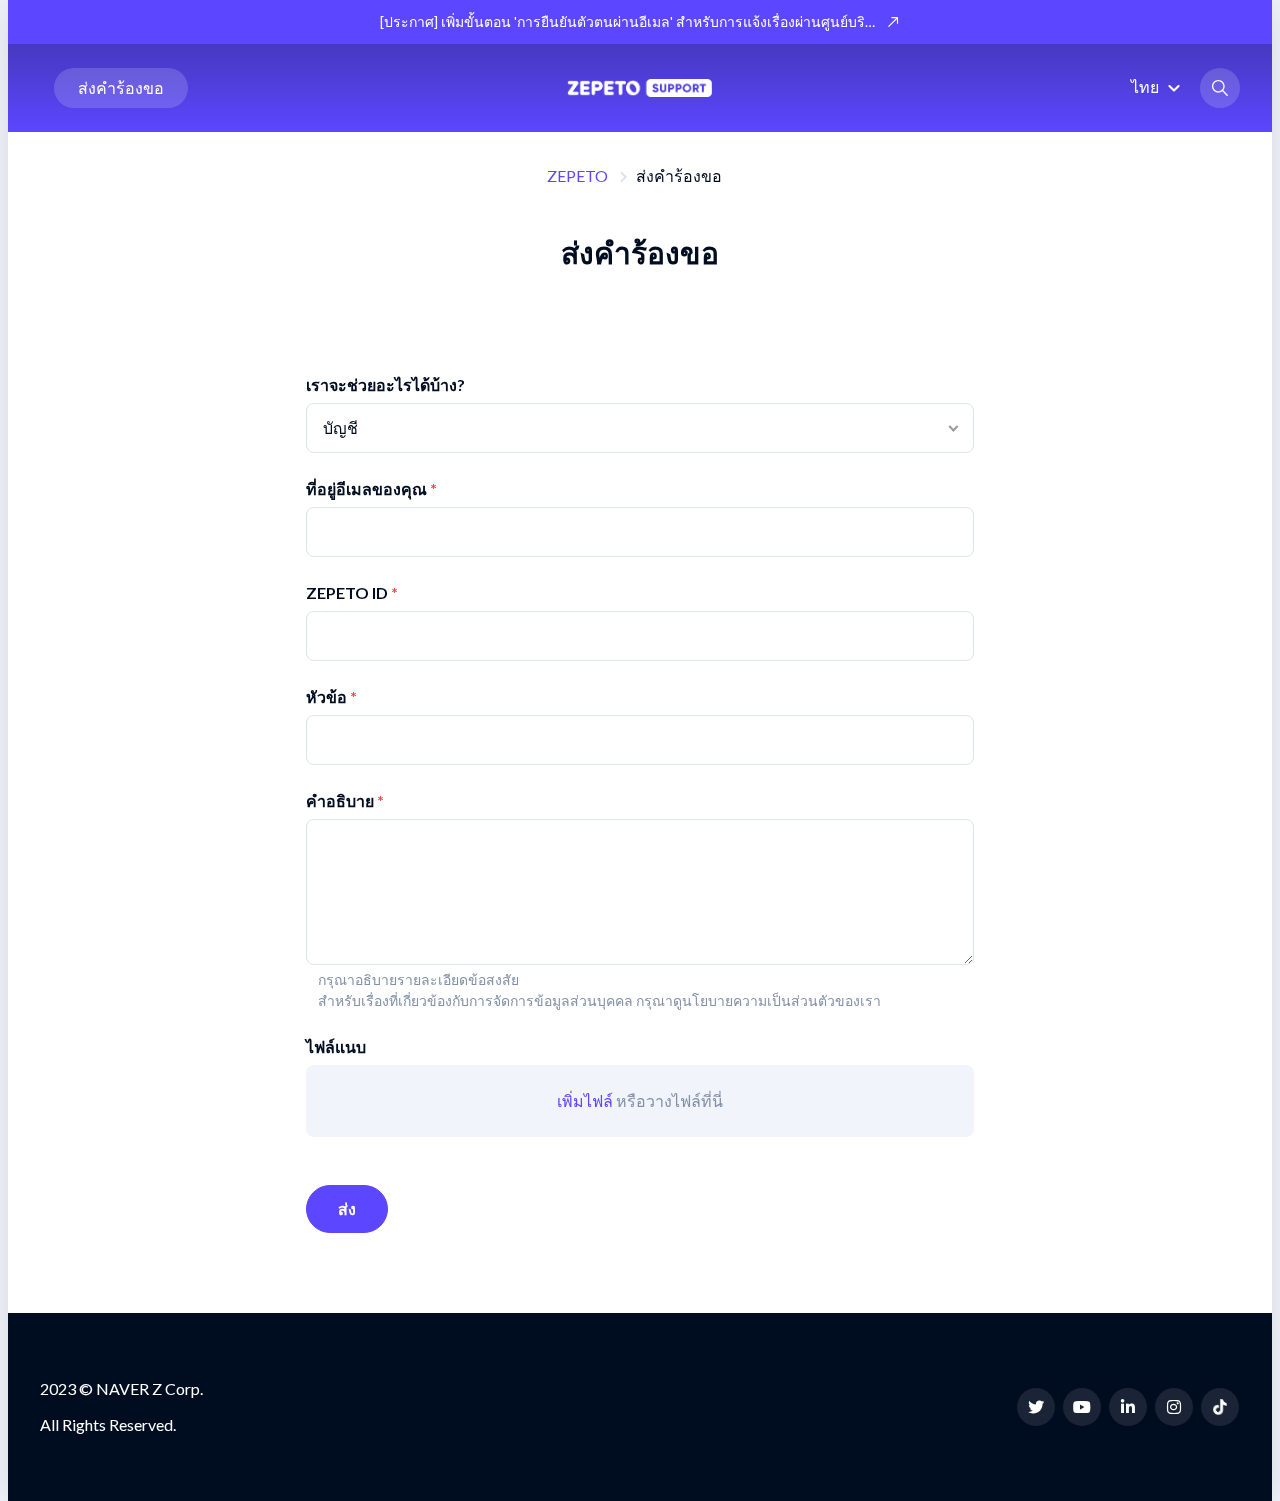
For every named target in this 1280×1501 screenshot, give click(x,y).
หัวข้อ (326, 696)
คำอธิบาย (340, 800)
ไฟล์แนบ (336, 1046)
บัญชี (340, 427)
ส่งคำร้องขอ (121, 87)
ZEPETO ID (347, 592)
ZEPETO (577, 175)
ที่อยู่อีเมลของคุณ (366, 488)
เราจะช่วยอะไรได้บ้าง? (385, 384)
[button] (1158, 86)
